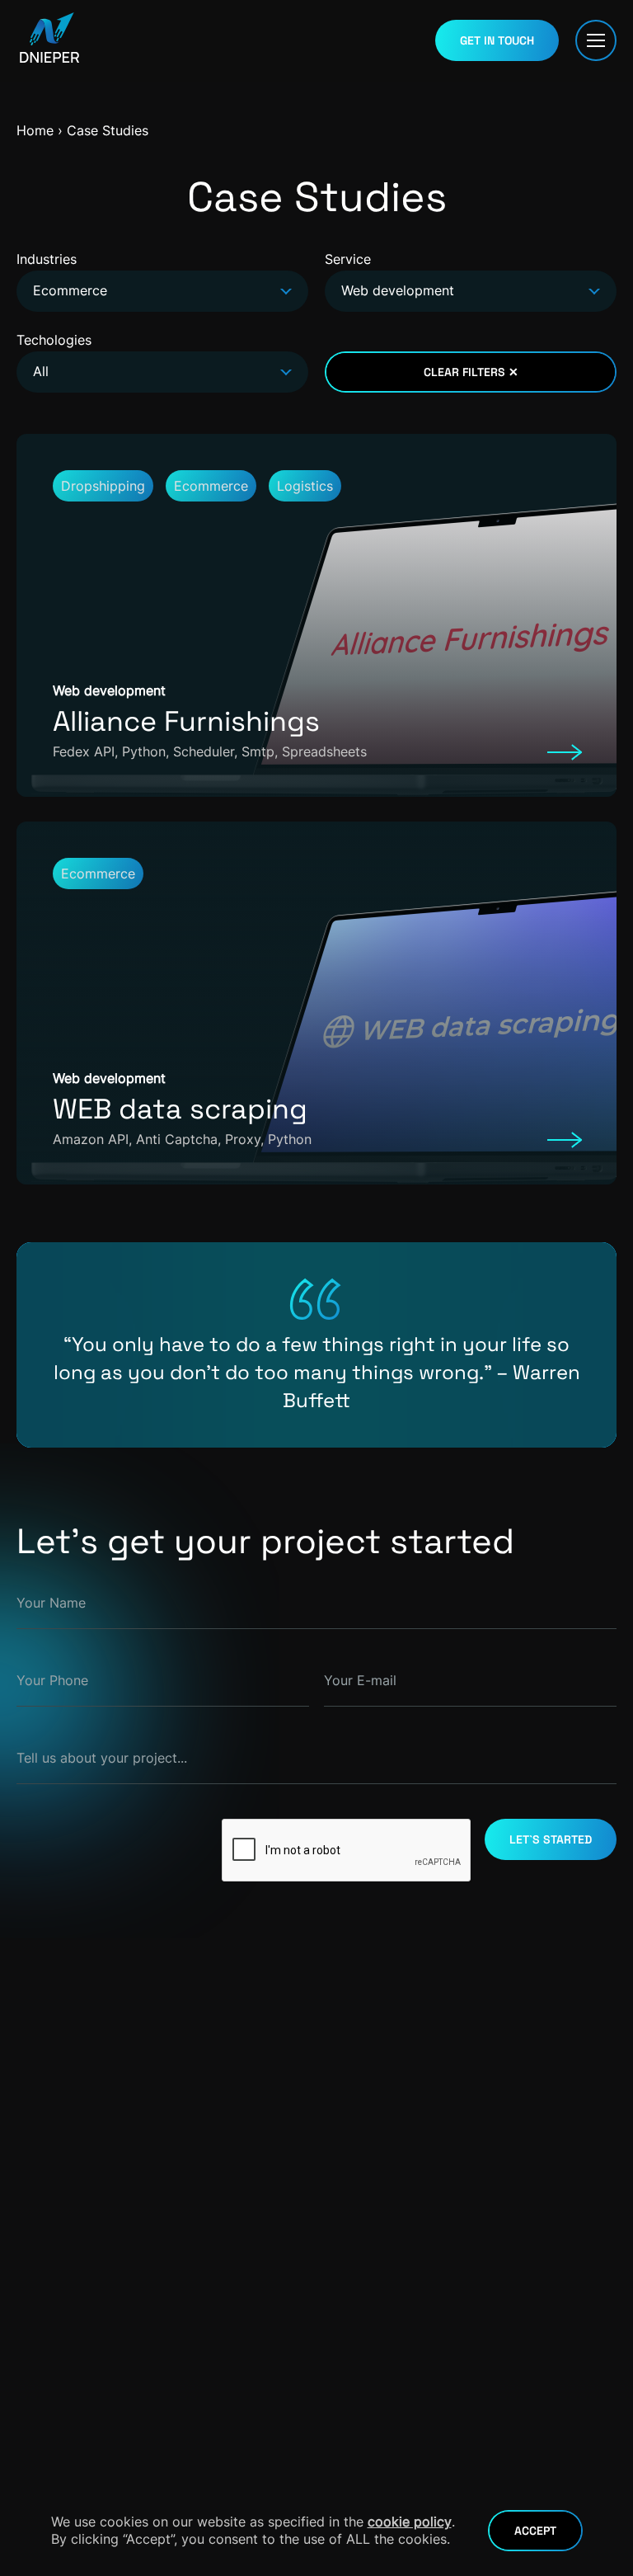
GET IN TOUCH (497, 40)
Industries (62, 275)
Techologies (54, 356)
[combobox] (162, 291)
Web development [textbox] (398, 290)
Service (389, 275)
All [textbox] (41, 371)
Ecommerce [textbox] (70, 290)
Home (35, 130)
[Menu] (596, 40)
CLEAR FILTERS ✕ (471, 372)
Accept (535, 2531)
